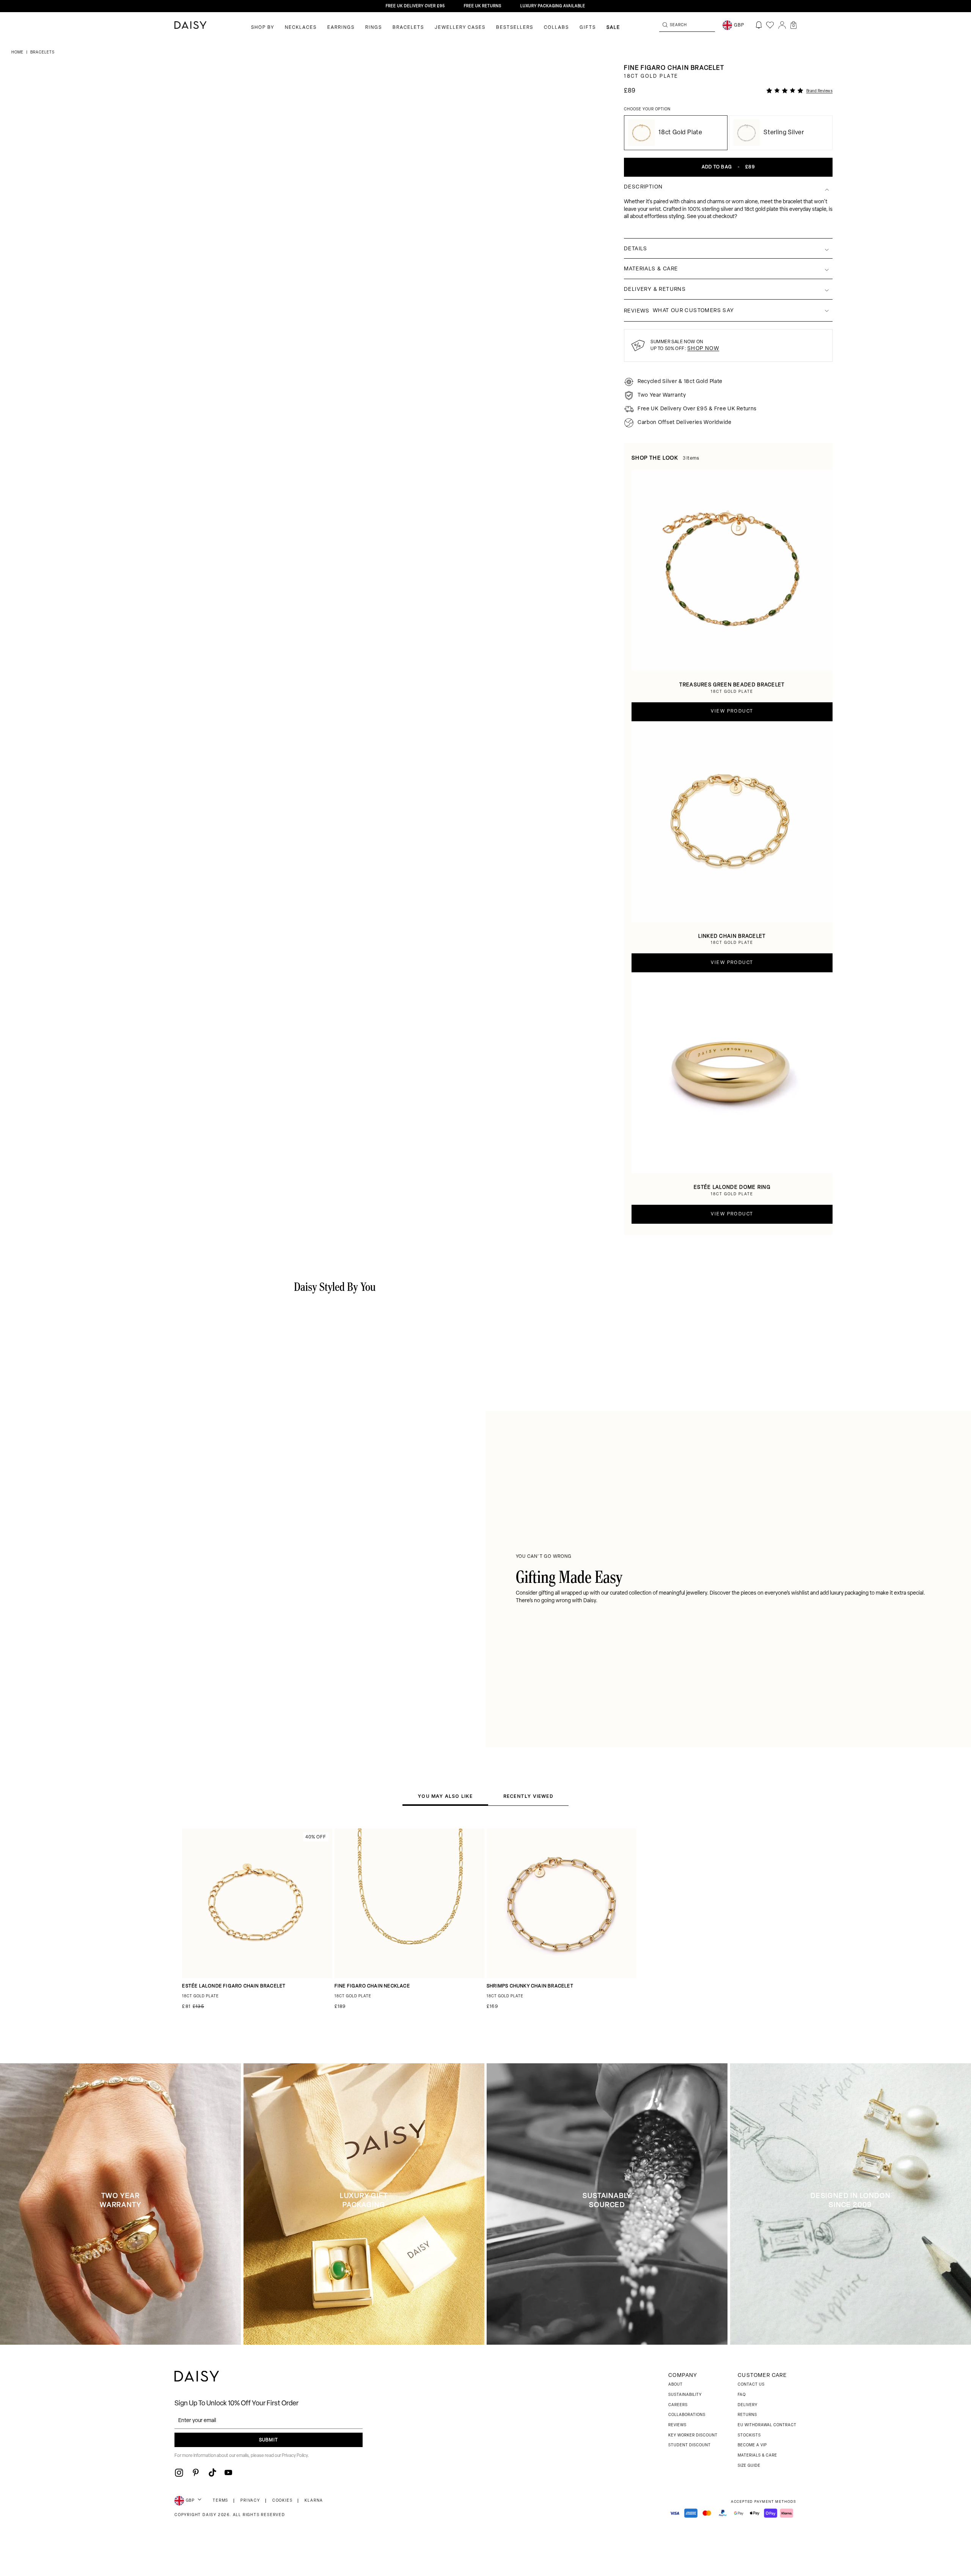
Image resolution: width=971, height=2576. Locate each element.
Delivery (748, 2405)
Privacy (250, 2501)
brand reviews (820, 91)
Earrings (341, 28)
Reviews (677, 2425)
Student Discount (690, 2445)
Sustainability (685, 2395)
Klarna (314, 2501)
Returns (747, 2415)
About (676, 2385)
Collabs (556, 28)
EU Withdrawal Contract (767, 2425)
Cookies (283, 2501)
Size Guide (749, 2466)
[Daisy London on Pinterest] (196, 2472)
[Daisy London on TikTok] (212, 2472)
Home (18, 53)
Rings (374, 28)
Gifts (588, 28)
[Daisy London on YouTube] (228, 2472)
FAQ (742, 2395)
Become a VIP (752, 2445)
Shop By (263, 28)
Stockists (749, 2436)
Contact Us (751, 2385)
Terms (221, 2501)
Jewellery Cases (460, 28)
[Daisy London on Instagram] (179, 2472)
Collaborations (687, 2415)
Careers (678, 2405)
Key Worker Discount (693, 2436)
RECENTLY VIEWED (528, 1796)
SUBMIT (269, 2440)
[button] (793, 25)
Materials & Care (757, 2456)
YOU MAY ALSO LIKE (445, 1796)
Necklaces (301, 28)
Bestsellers (515, 28)
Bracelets (408, 28)
